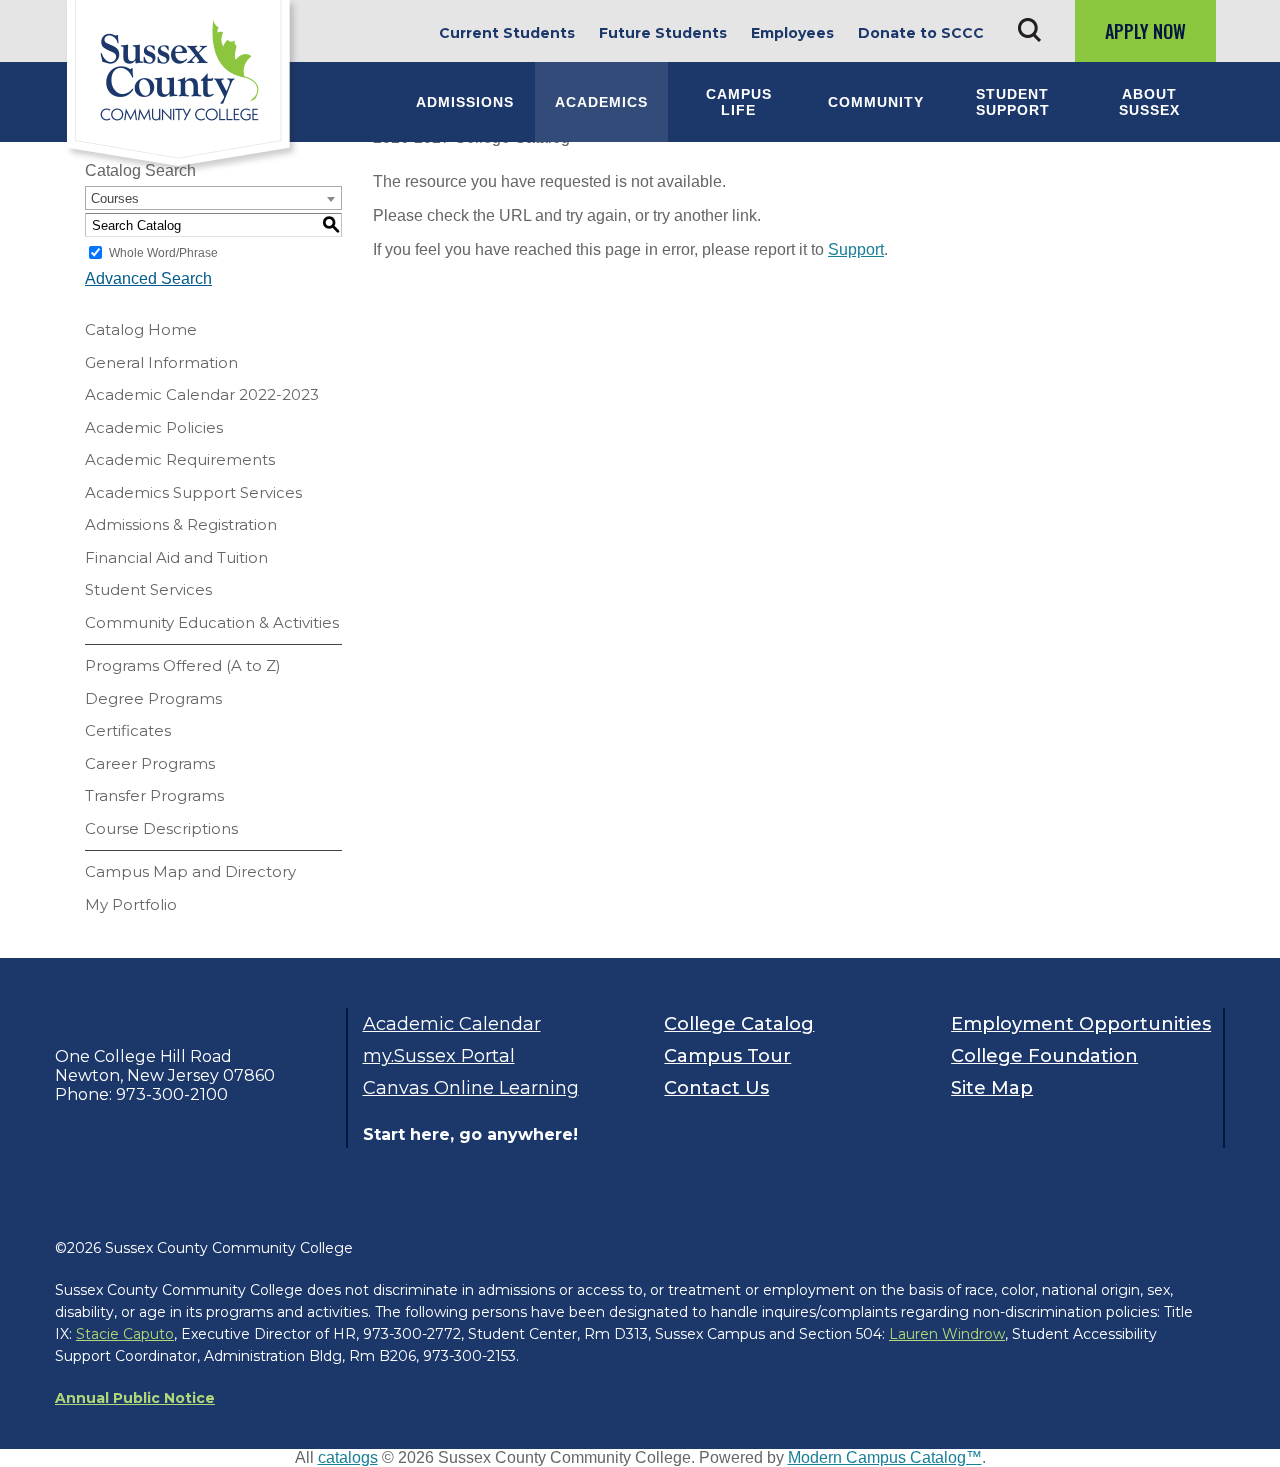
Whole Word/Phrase (163, 253)
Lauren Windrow (947, 1334)
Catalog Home (141, 329)
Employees (792, 33)
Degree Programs (153, 698)
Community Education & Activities (212, 622)
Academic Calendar (452, 1024)
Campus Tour (727, 1056)
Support (856, 249)
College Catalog (739, 1024)
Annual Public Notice (135, 1398)
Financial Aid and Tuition (176, 557)
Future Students (663, 33)
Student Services (148, 589)
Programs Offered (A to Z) (183, 665)
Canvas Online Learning (471, 1088)
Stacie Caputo (125, 1334)
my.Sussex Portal (439, 1056)
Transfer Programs (154, 795)
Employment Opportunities (1079, 1024)
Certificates (128, 730)
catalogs (348, 1457)
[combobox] (213, 198)
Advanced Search (148, 278)
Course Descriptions (161, 828)
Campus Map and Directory (190, 871)
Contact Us (716, 1088)
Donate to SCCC (921, 33)
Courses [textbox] (115, 198)
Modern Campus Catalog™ (885, 1457)
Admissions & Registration (181, 524)
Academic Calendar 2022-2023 (202, 394)
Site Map (992, 1088)
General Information (161, 362)
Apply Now (1145, 31)
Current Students (507, 33)
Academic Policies (154, 427)
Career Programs (150, 763)
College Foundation (1044, 1056)
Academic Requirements (180, 459)
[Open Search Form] (1029, 30)
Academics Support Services (193, 492)
